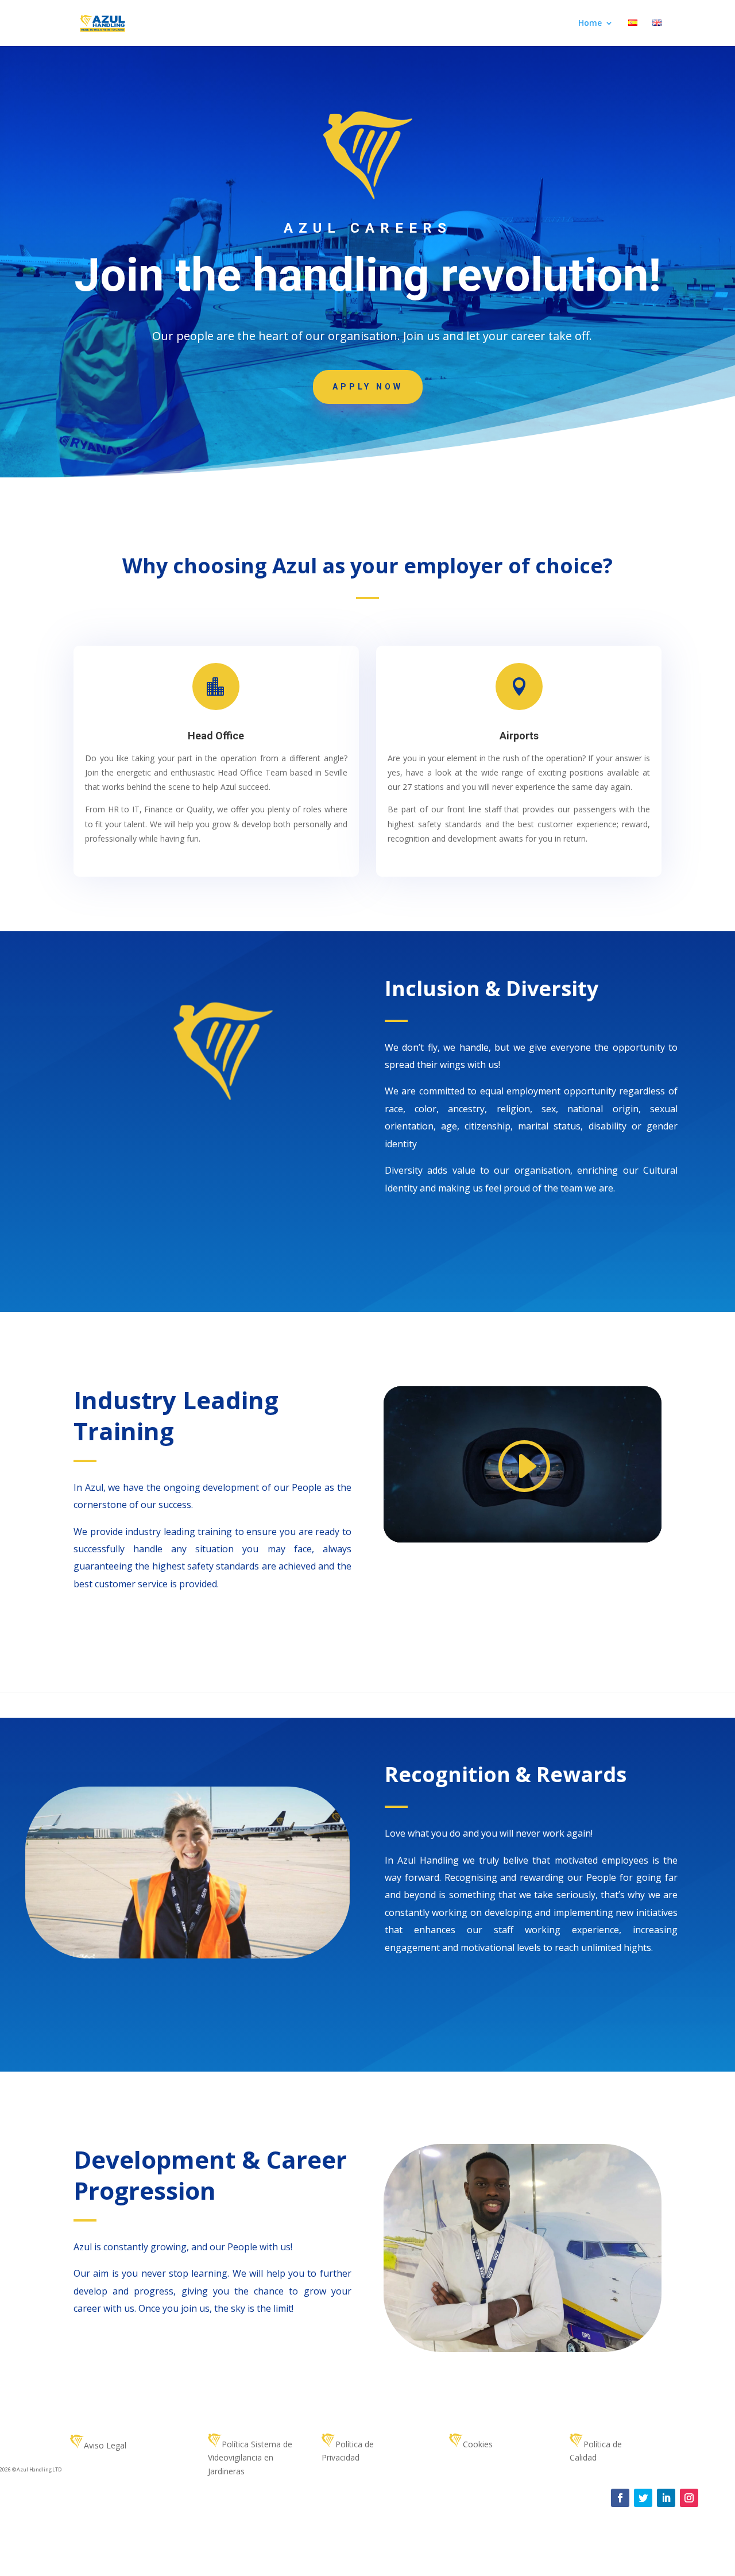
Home (590, 24)
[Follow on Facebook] (620, 2498)
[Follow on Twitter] (643, 2498)
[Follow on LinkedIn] (666, 2498)
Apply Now (368, 387)
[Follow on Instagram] (689, 2498)
